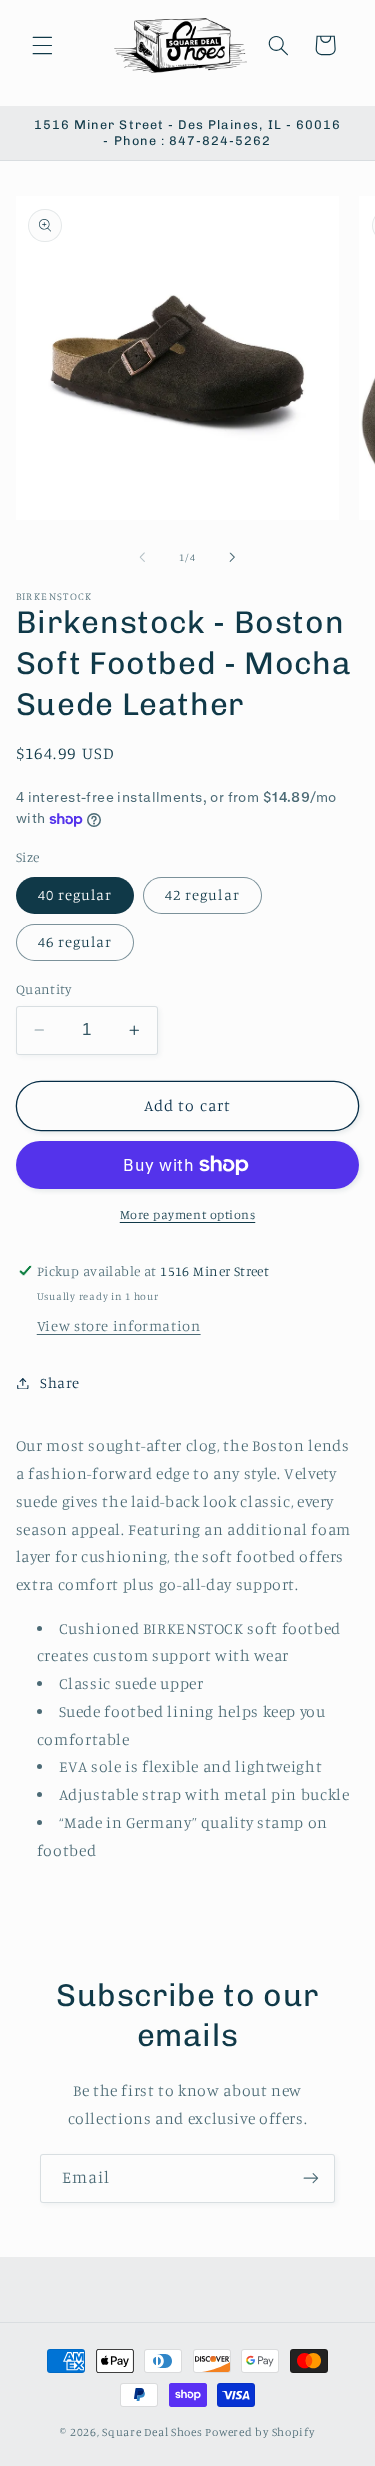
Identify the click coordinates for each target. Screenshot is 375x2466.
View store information (119, 1325)
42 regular (202, 894)
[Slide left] (142, 557)
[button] (42, 45)
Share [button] (60, 1382)
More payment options (188, 1214)
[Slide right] (233, 557)
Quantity (43, 989)
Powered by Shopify (259, 2432)
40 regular (75, 894)
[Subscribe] (311, 2178)
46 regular (75, 941)
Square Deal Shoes (152, 2432)
